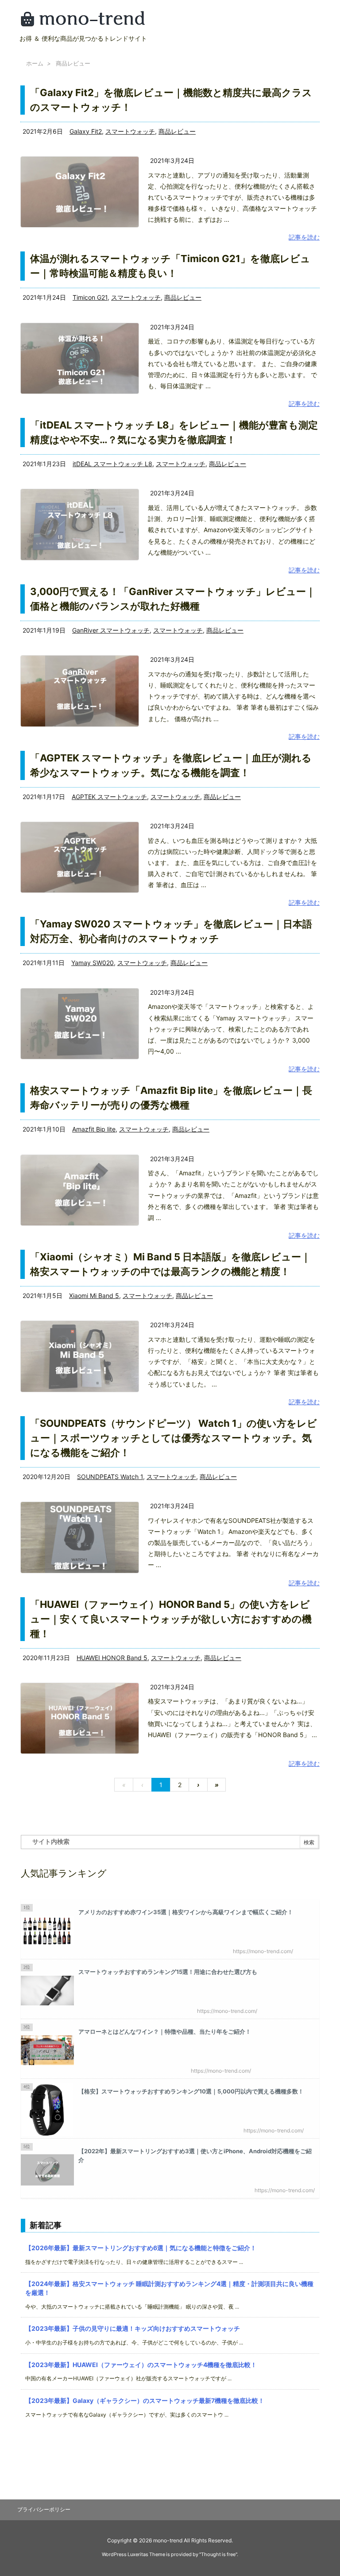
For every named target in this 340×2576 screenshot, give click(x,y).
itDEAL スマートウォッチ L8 (112, 464)
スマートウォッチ (130, 131)
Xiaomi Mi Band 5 (94, 1296)
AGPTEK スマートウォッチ (109, 797)
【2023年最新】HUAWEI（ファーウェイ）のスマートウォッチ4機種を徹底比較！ (141, 2365)
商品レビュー (177, 131)
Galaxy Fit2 (86, 131)
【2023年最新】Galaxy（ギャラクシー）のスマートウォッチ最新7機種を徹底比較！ (145, 2400)
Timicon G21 (90, 297)
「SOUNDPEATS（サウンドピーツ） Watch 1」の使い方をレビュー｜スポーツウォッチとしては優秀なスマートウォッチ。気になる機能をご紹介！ (174, 1438)
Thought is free (218, 2554)
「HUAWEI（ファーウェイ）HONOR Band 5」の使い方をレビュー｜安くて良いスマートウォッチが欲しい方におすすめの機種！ (171, 1619)
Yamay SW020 (93, 963)
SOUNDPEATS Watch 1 (110, 1477)
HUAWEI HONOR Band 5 (112, 1658)
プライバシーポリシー (44, 2509)
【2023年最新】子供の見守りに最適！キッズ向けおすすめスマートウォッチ (133, 2328)
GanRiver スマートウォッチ (111, 630)
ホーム (35, 63)
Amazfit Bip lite (94, 1129)
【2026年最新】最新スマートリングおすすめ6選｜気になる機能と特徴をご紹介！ (141, 2248)
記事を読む (304, 237)
